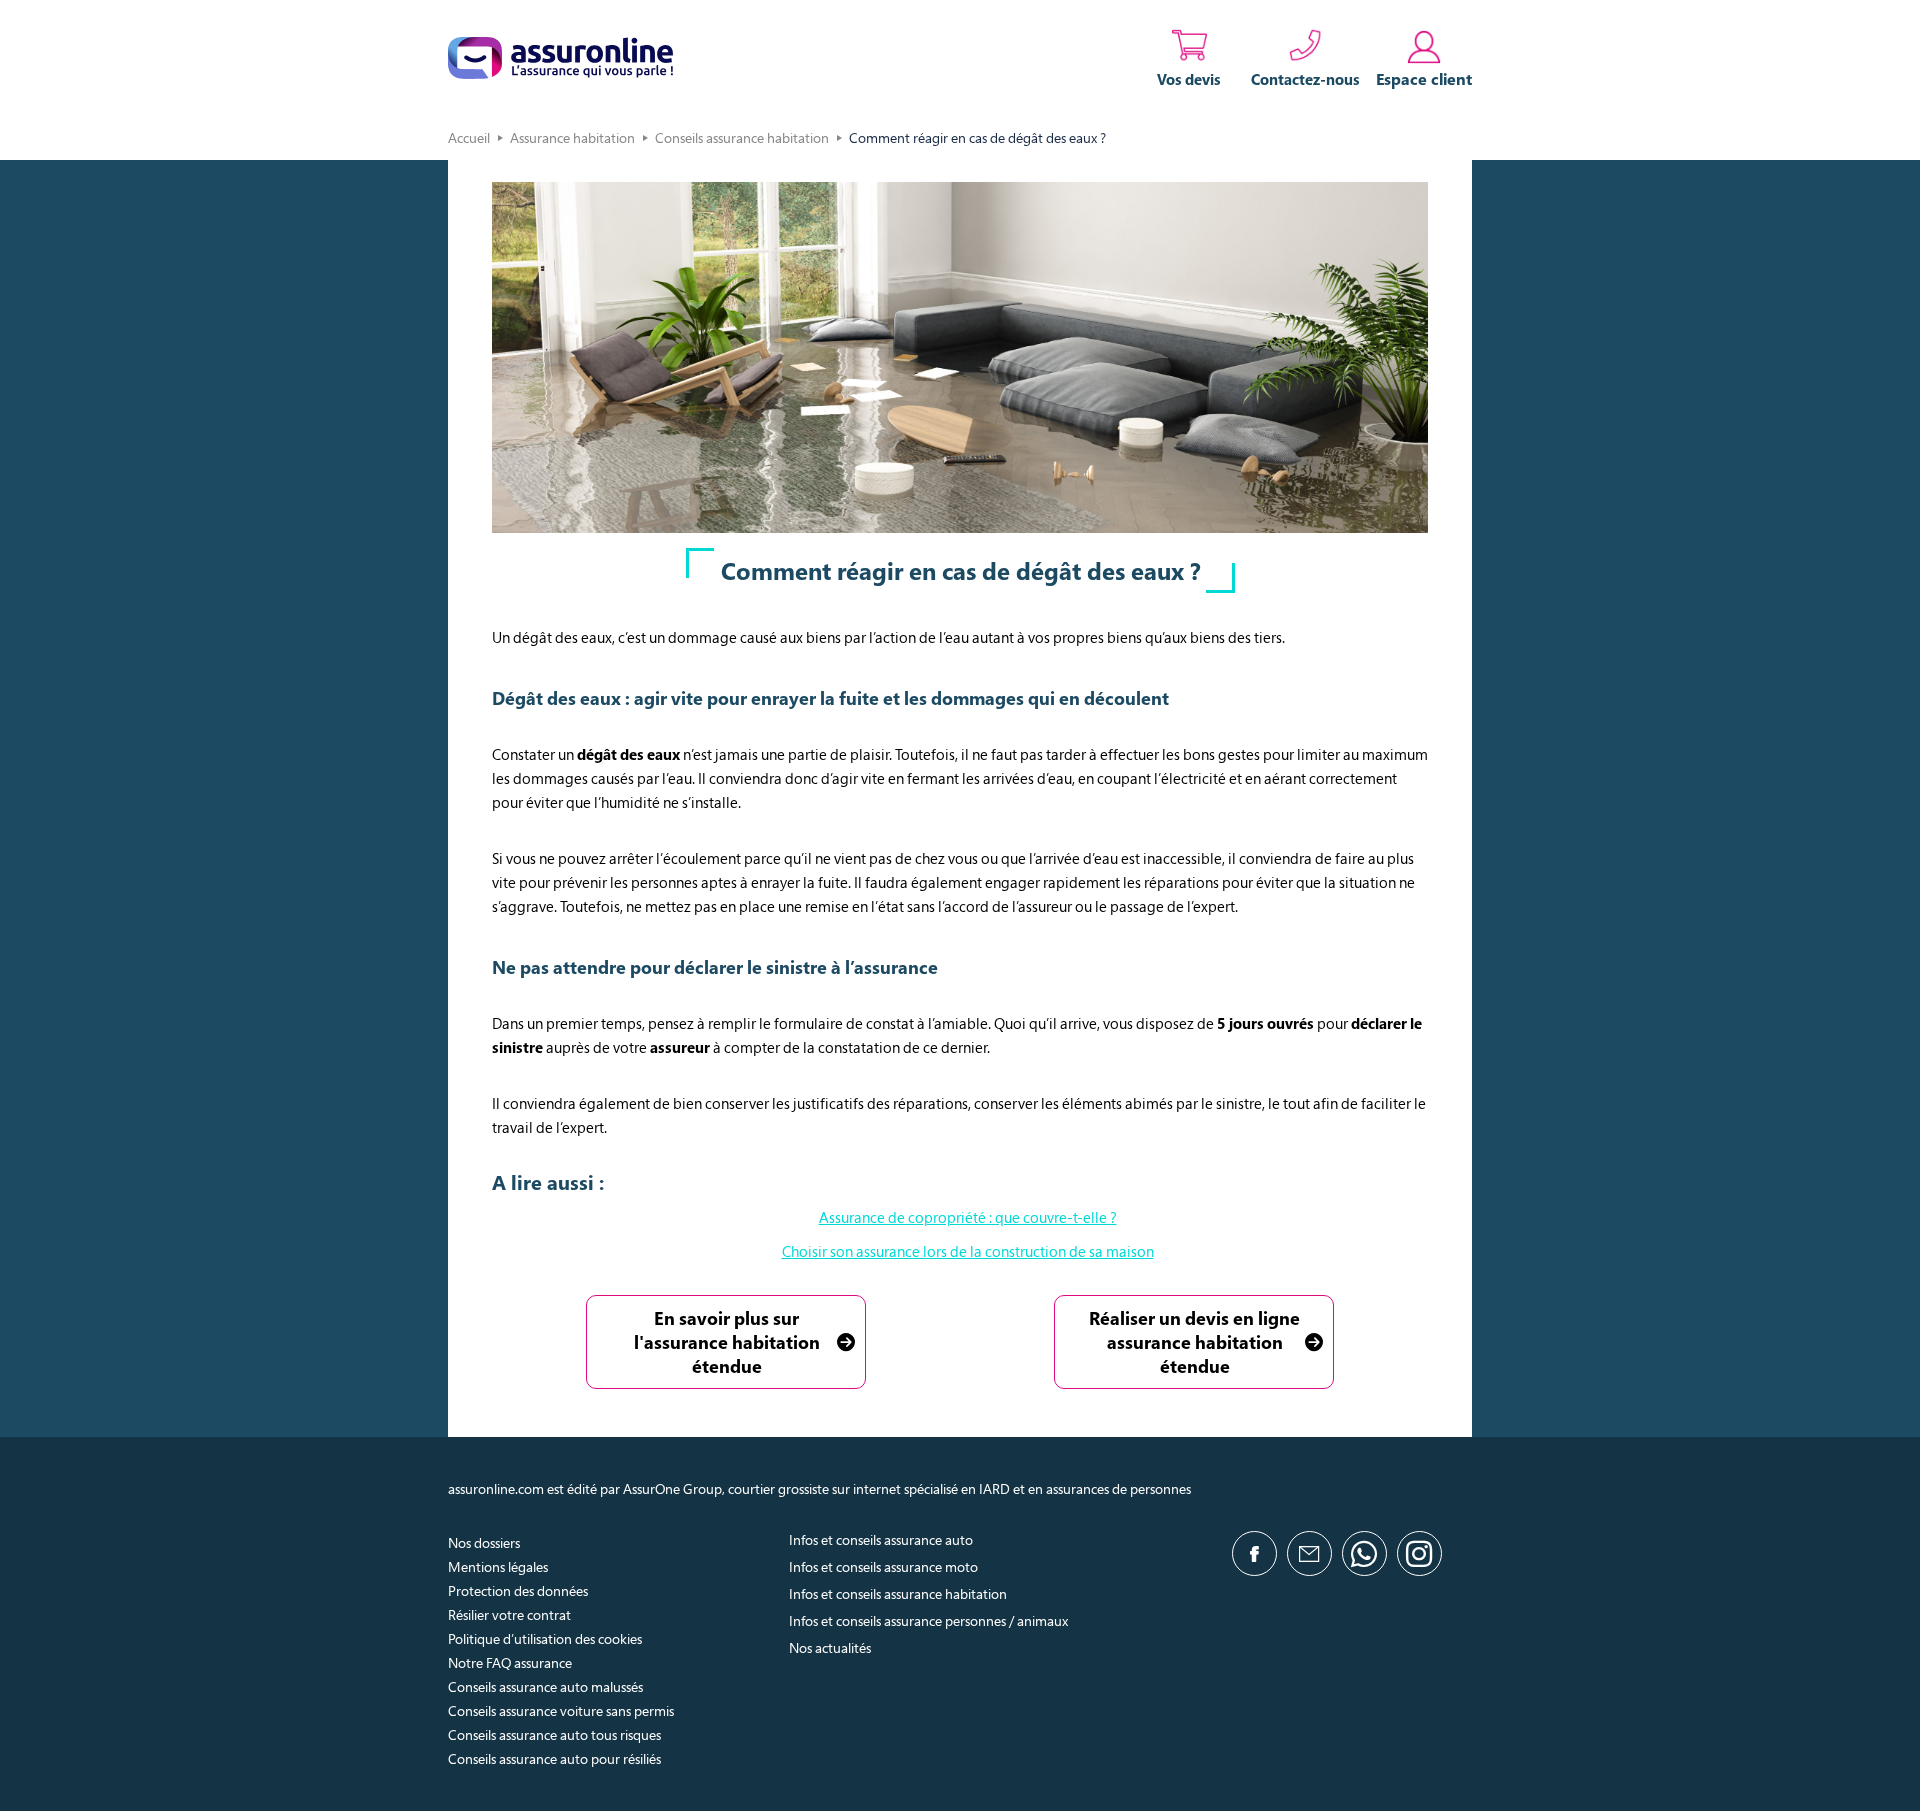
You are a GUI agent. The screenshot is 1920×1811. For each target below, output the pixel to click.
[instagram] (1419, 1553)
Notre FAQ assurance (510, 1662)
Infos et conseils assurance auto (881, 1539)
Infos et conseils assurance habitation (898, 1593)
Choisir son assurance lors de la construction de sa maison (968, 1251)
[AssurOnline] (560, 58)
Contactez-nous (1305, 79)
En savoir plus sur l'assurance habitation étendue (727, 1342)
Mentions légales (498, 1566)
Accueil (469, 137)
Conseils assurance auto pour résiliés (554, 1758)
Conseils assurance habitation (742, 137)
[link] (1424, 58)
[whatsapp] (1364, 1553)
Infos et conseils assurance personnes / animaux (928, 1620)
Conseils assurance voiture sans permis (561, 1710)
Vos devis (1189, 79)
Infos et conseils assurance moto (883, 1566)
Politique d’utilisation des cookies (545, 1638)
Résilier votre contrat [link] (509, 1614)
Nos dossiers (484, 1542)
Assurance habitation (572, 137)
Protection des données (518, 1590)
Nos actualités (830, 1647)
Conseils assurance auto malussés (545, 1686)
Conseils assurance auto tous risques (554, 1734)
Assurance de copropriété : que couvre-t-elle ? (968, 1217)
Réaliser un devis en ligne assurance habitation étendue (1194, 1342)
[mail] (1309, 1553)
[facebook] (1254, 1553)
